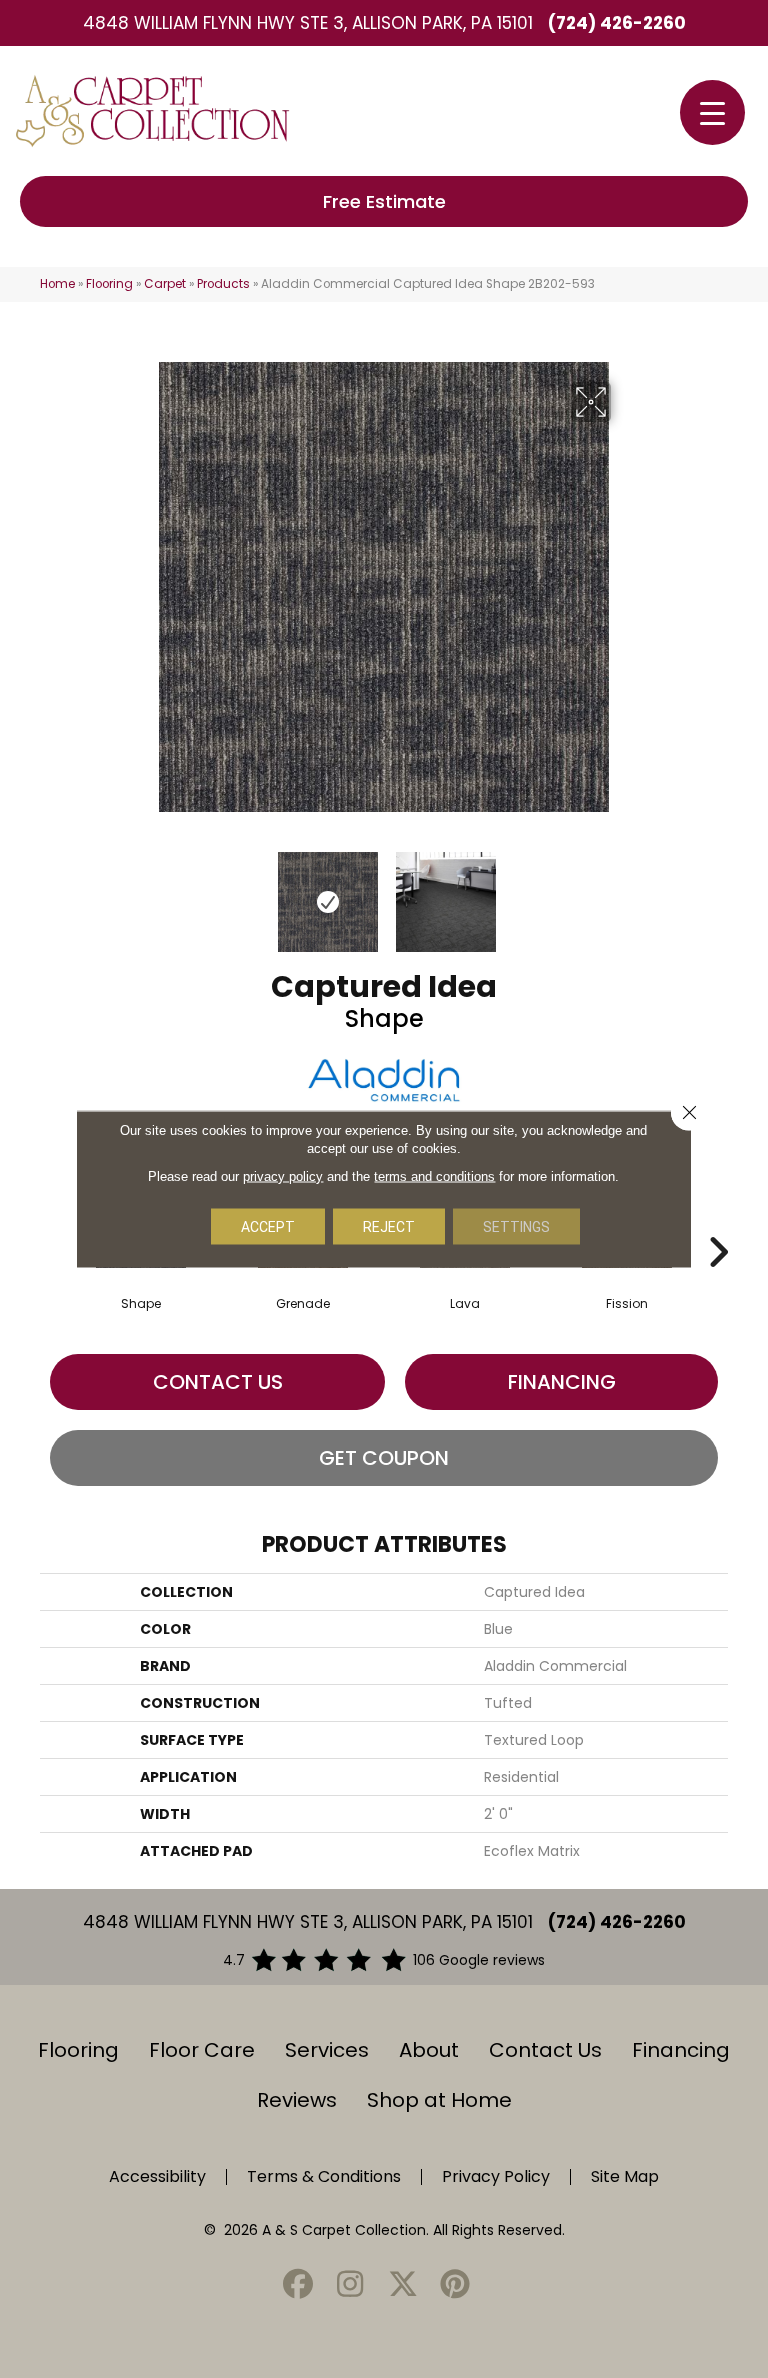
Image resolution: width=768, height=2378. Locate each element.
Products (223, 284)
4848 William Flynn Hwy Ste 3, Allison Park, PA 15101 (308, 23)
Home (57, 284)
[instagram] (351, 2285)
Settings (516, 1227)
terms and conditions (434, 1176)
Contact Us (218, 1382)
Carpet (165, 284)
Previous (144, 892)
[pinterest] (456, 2285)
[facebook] (298, 2285)
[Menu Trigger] (712, 112)
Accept (268, 1227)
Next (624, 892)
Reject (389, 1227)
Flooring (109, 284)
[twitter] (403, 2285)
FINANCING (562, 1382)
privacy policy (283, 1176)
